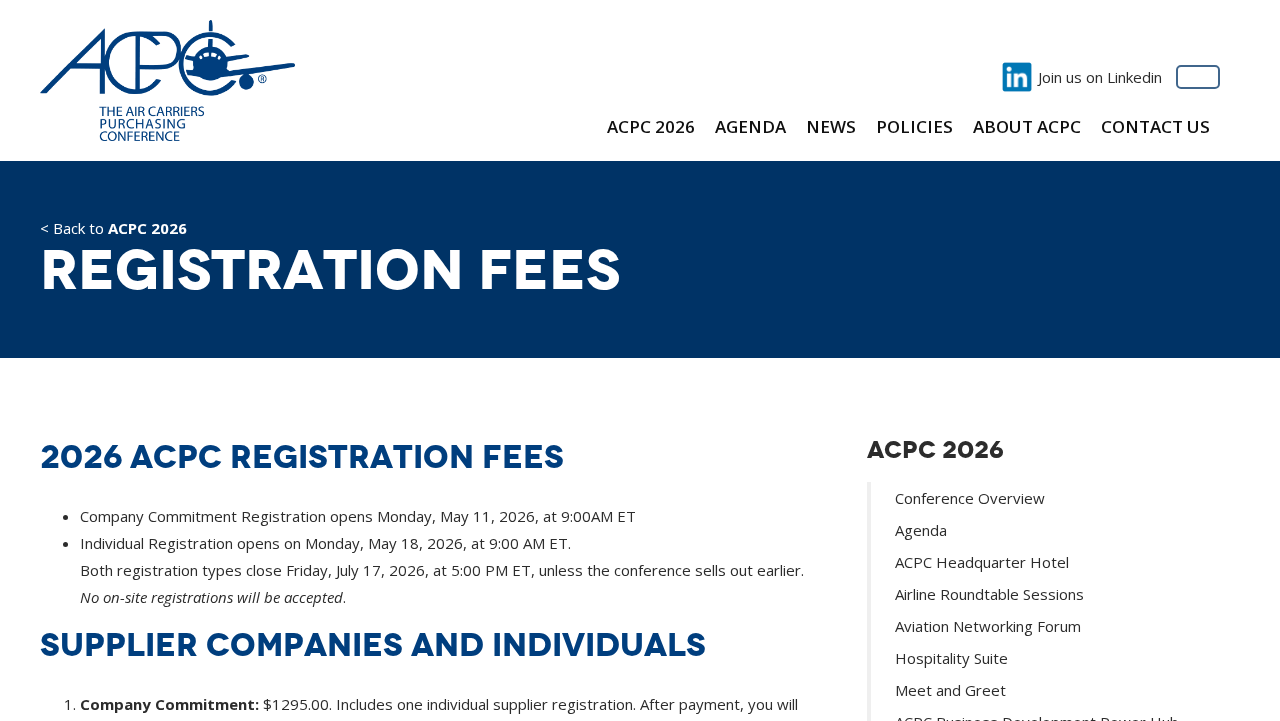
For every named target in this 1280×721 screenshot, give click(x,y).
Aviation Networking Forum (988, 626)
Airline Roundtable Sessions (989, 594)
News (831, 126)
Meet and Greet (950, 690)
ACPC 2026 (651, 126)
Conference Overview (970, 498)
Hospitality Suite (951, 658)
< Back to (113, 229)
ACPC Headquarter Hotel (982, 562)
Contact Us (1155, 126)
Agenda (750, 126)
